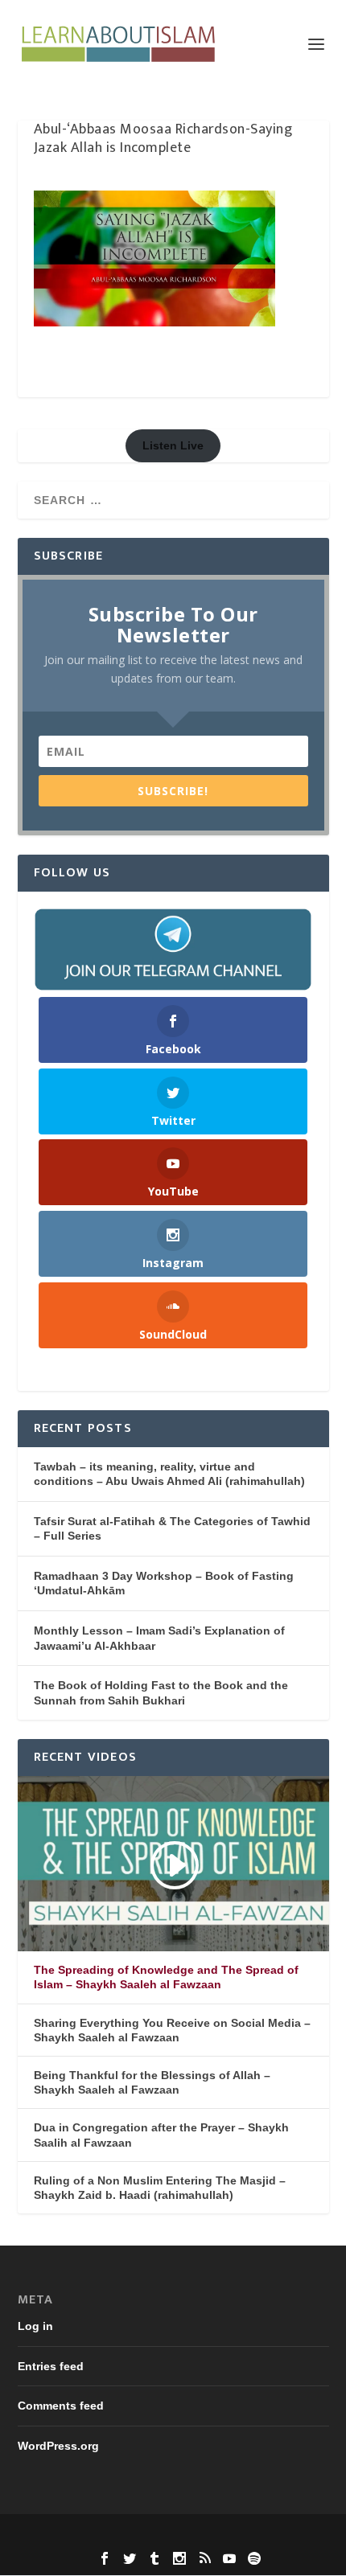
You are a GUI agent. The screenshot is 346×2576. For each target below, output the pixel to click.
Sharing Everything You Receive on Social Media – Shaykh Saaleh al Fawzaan (172, 2030)
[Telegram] (173, 950)
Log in (35, 2326)
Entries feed (51, 2366)
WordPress (283, 2535)
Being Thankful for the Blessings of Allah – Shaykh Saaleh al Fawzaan (152, 2082)
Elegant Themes (142, 2535)
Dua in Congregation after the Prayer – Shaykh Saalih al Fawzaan (161, 2135)
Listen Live (173, 445)
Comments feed (61, 2406)
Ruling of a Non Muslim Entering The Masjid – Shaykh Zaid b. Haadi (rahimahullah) (160, 2188)
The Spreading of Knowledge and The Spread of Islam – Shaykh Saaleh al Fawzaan (166, 1977)
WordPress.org (58, 2446)
